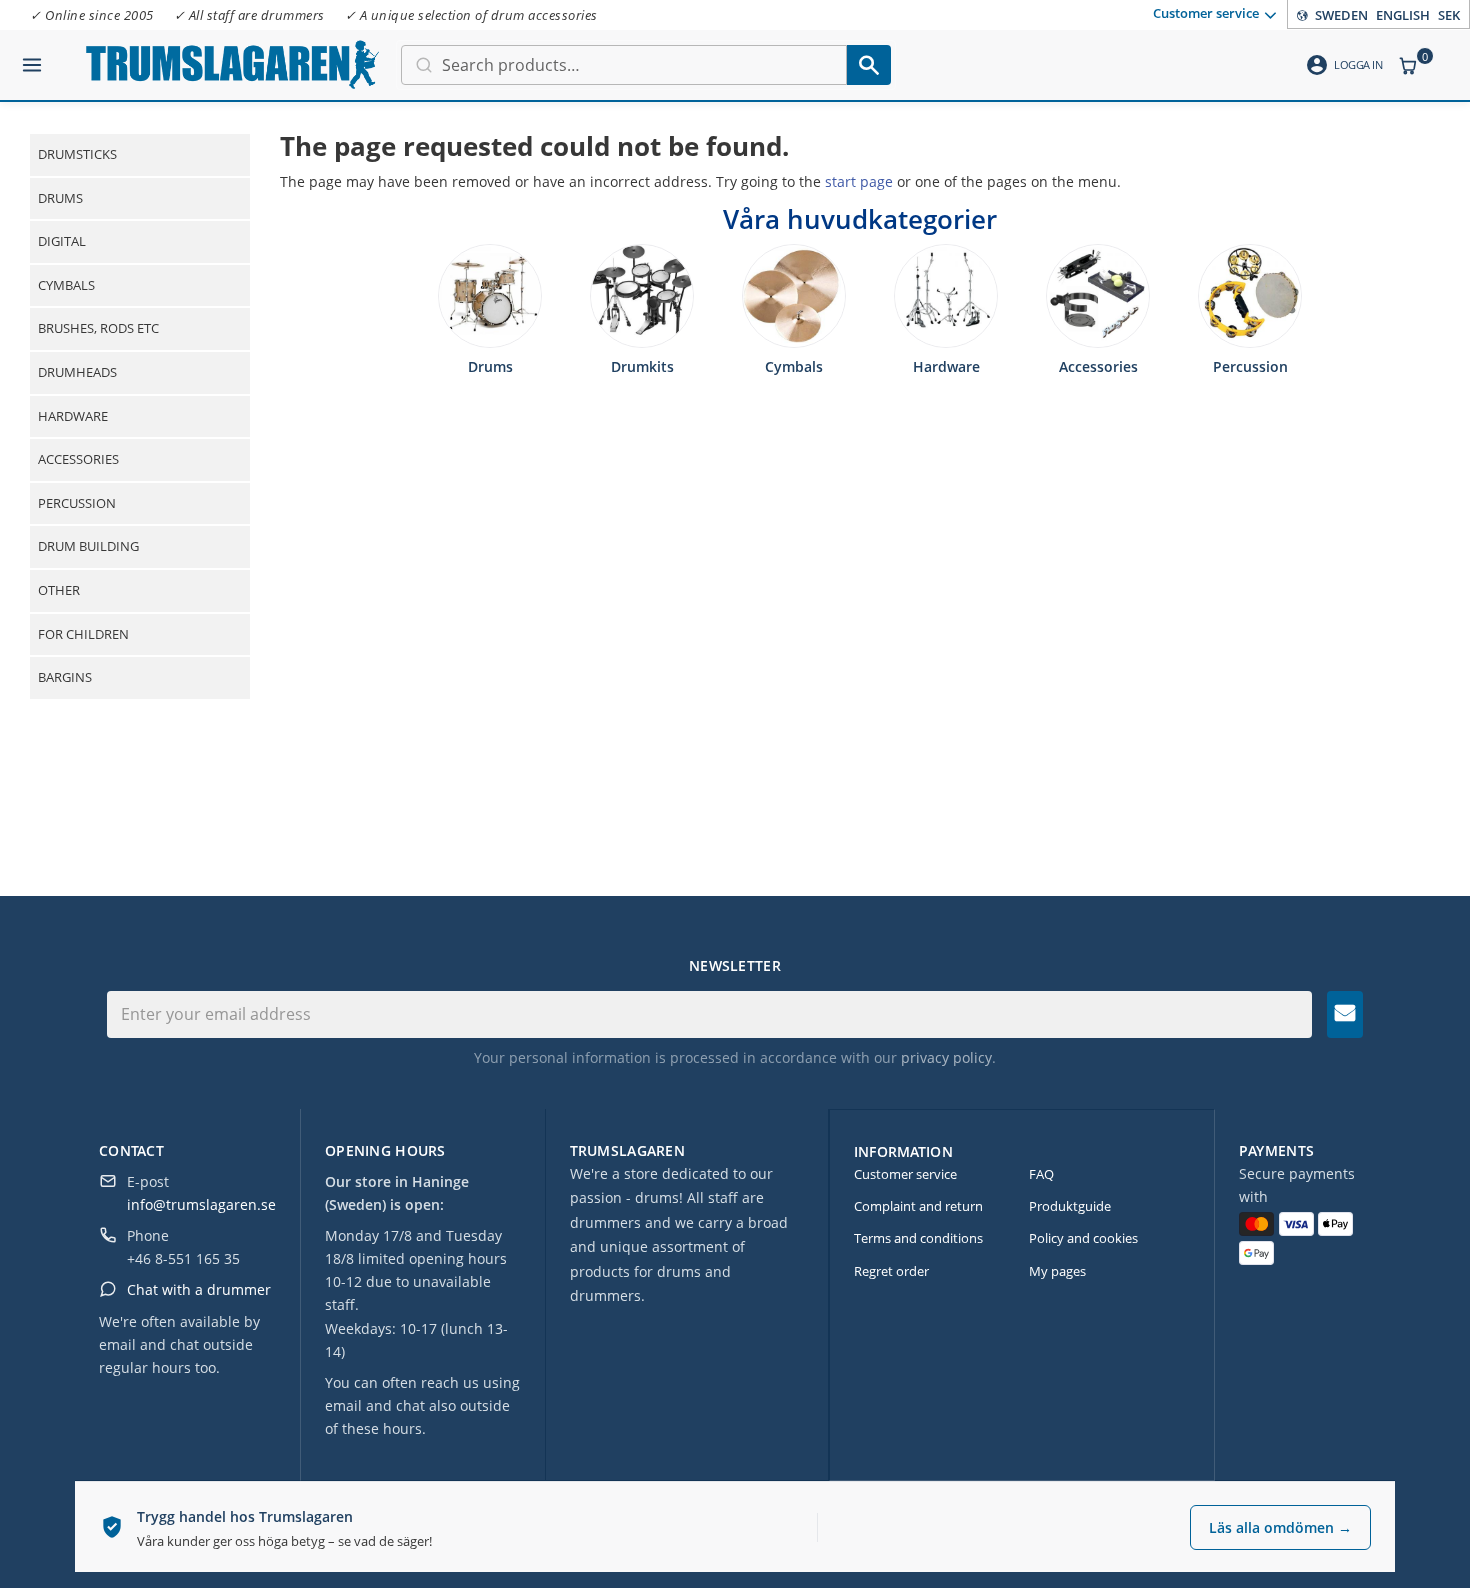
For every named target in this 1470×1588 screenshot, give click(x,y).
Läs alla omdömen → (1280, 1527)
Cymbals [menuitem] (66, 285)
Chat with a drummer (199, 1289)
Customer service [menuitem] (1206, 13)
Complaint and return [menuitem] (918, 1206)
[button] (32, 57)
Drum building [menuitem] (88, 546)
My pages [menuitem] (1057, 1271)
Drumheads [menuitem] (77, 372)
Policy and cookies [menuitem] (1083, 1238)
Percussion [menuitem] (77, 503)
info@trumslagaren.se (201, 1204)
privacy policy (946, 1057)
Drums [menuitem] (60, 198)
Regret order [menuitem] (891, 1271)
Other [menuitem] (59, 590)
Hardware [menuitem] (73, 416)
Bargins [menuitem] (65, 677)
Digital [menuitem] (62, 241)
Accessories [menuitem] (78, 459)
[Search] (869, 65)
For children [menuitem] (83, 634)
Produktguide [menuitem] (1070, 1206)
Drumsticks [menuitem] (77, 154)
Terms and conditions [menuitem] (918, 1238)
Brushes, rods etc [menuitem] (98, 328)
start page (859, 181)
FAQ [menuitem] (1041, 1174)
